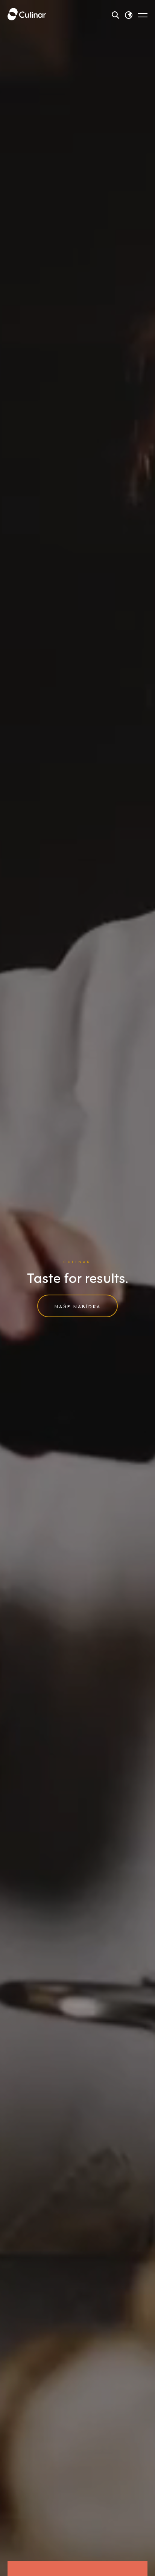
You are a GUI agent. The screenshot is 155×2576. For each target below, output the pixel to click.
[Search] (115, 15)
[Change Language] (129, 15)
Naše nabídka (78, 1306)
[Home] (27, 15)
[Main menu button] (143, 15)
